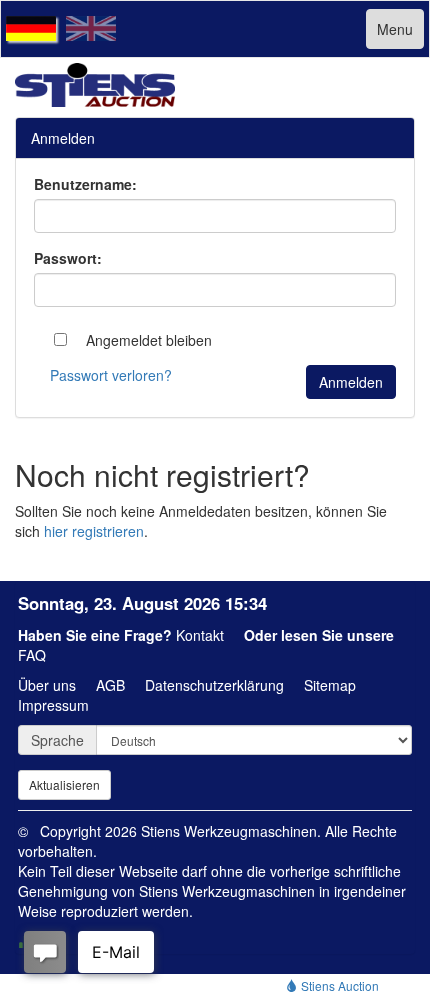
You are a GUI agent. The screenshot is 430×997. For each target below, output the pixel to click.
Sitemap (330, 685)
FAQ (32, 655)
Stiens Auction (338, 985)
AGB (110, 685)
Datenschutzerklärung (214, 685)
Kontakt (200, 635)
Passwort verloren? (111, 375)
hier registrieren (94, 531)
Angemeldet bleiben (147, 340)
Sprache (57, 740)
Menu (395, 29)
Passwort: (68, 258)
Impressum (53, 705)
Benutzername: (85, 184)
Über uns (47, 685)
